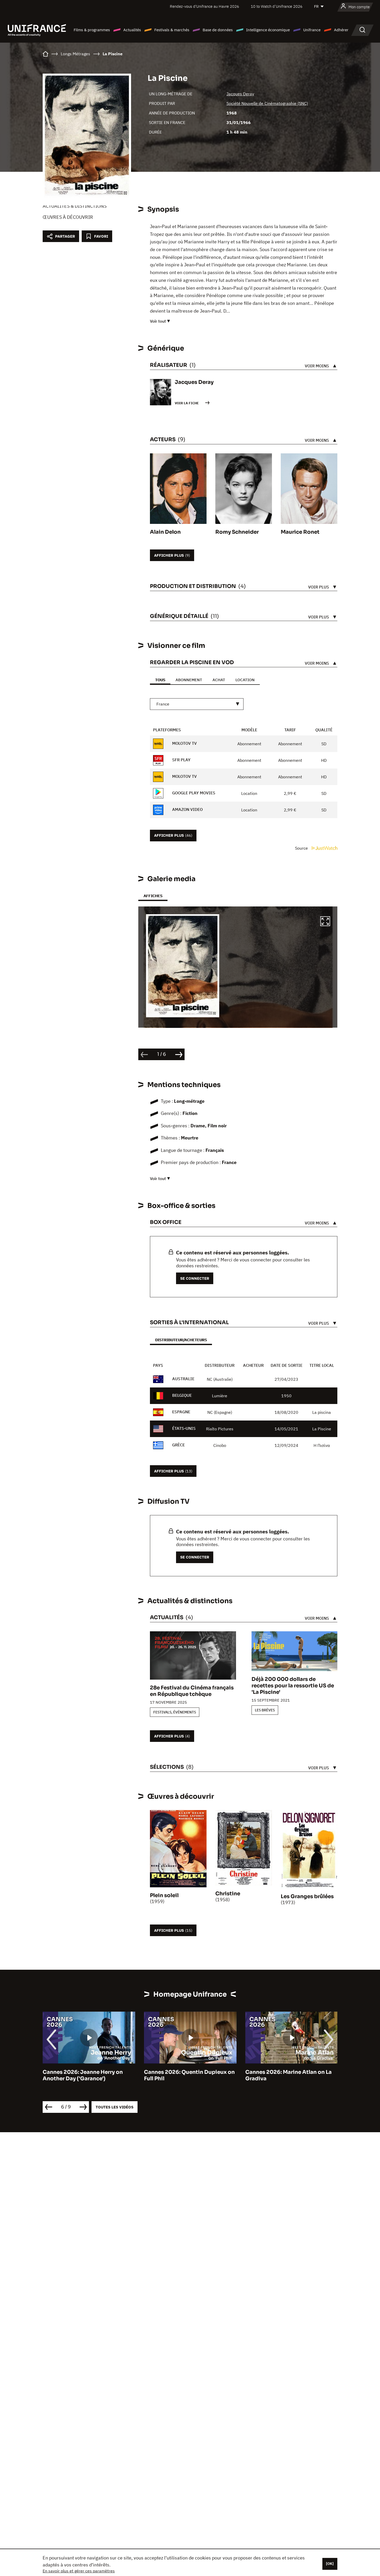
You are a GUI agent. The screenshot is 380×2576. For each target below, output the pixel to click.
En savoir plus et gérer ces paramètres (79, 2571)
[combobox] (197, 704)
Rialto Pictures (220, 1429)
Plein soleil (164, 1895)
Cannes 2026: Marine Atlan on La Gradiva (187, 2075)
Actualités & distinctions (75, 206)
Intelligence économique (268, 30)
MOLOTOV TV (184, 743)
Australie (183, 1379)
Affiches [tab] (153, 896)
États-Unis (184, 1428)
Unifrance (312, 30)
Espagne (181, 1412)
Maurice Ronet (300, 532)
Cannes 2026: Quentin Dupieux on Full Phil (88, 2075)
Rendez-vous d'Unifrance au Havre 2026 (204, 6)
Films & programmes (92, 30)
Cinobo (220, 1445)
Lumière (220, 1396)
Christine (228, 1894)
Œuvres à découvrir (68, 217)
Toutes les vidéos (115, 2107)
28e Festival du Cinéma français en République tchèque (192, 1691)
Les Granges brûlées (307, 1896)
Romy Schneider (237, 532)
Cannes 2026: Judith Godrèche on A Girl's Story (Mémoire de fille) (291, 2075)
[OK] (330, 2564)
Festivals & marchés (172, 30)
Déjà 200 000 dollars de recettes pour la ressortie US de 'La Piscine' (293, 1686)
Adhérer (341, 30)
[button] (325, 922)
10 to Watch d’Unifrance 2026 (277, 6)
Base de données (218, 30)
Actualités (132, 30)
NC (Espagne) (220, 1412)
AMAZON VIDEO (187, 809)
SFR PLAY (181, 760)
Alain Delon (165, 532)
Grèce (178, 1445)
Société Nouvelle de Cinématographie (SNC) (267, 103)
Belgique (182, 1395)
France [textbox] (163, 704)
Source (302, 848)
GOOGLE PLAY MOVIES (193, 793)
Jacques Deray (240, 94)
